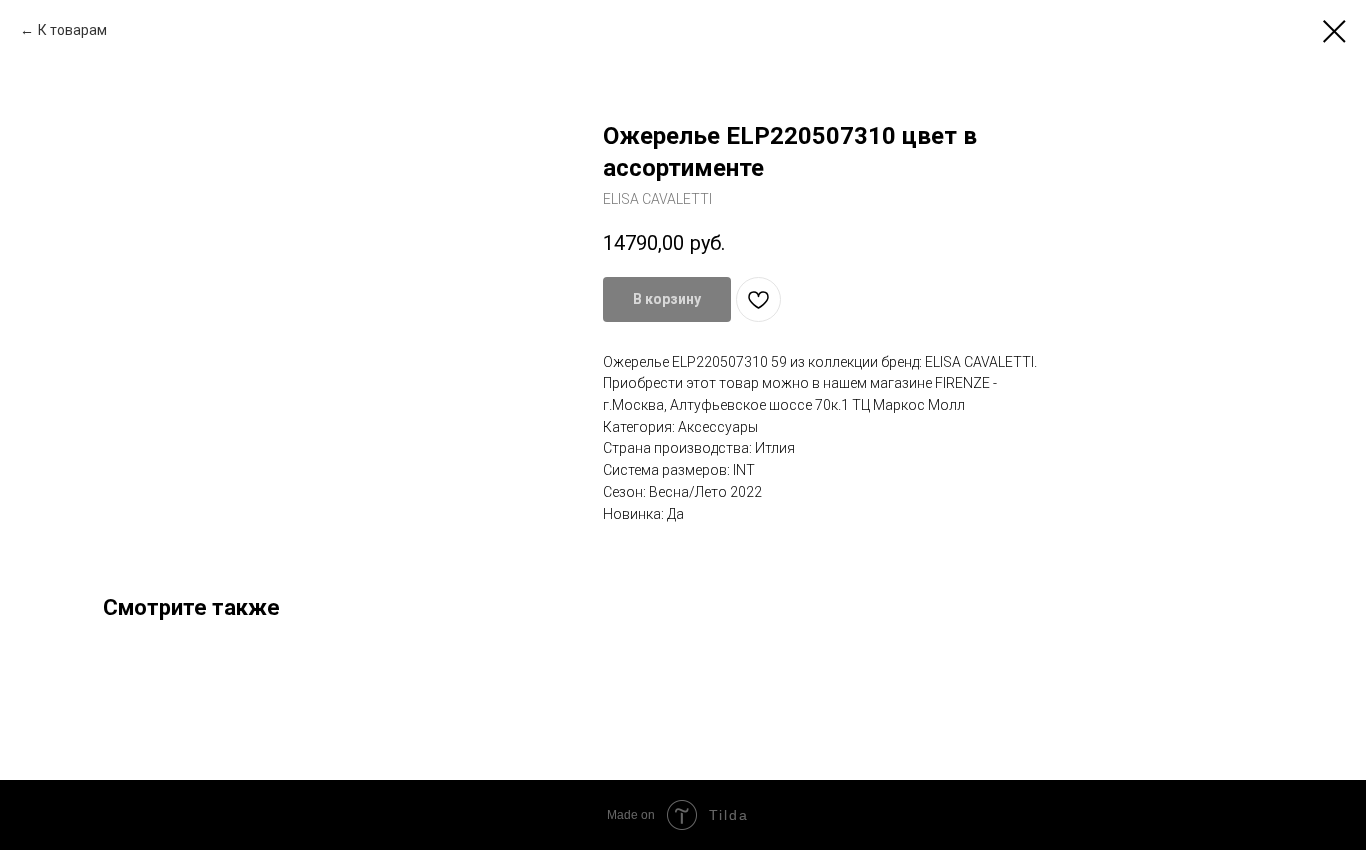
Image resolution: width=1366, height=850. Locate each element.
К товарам (72, 30)
